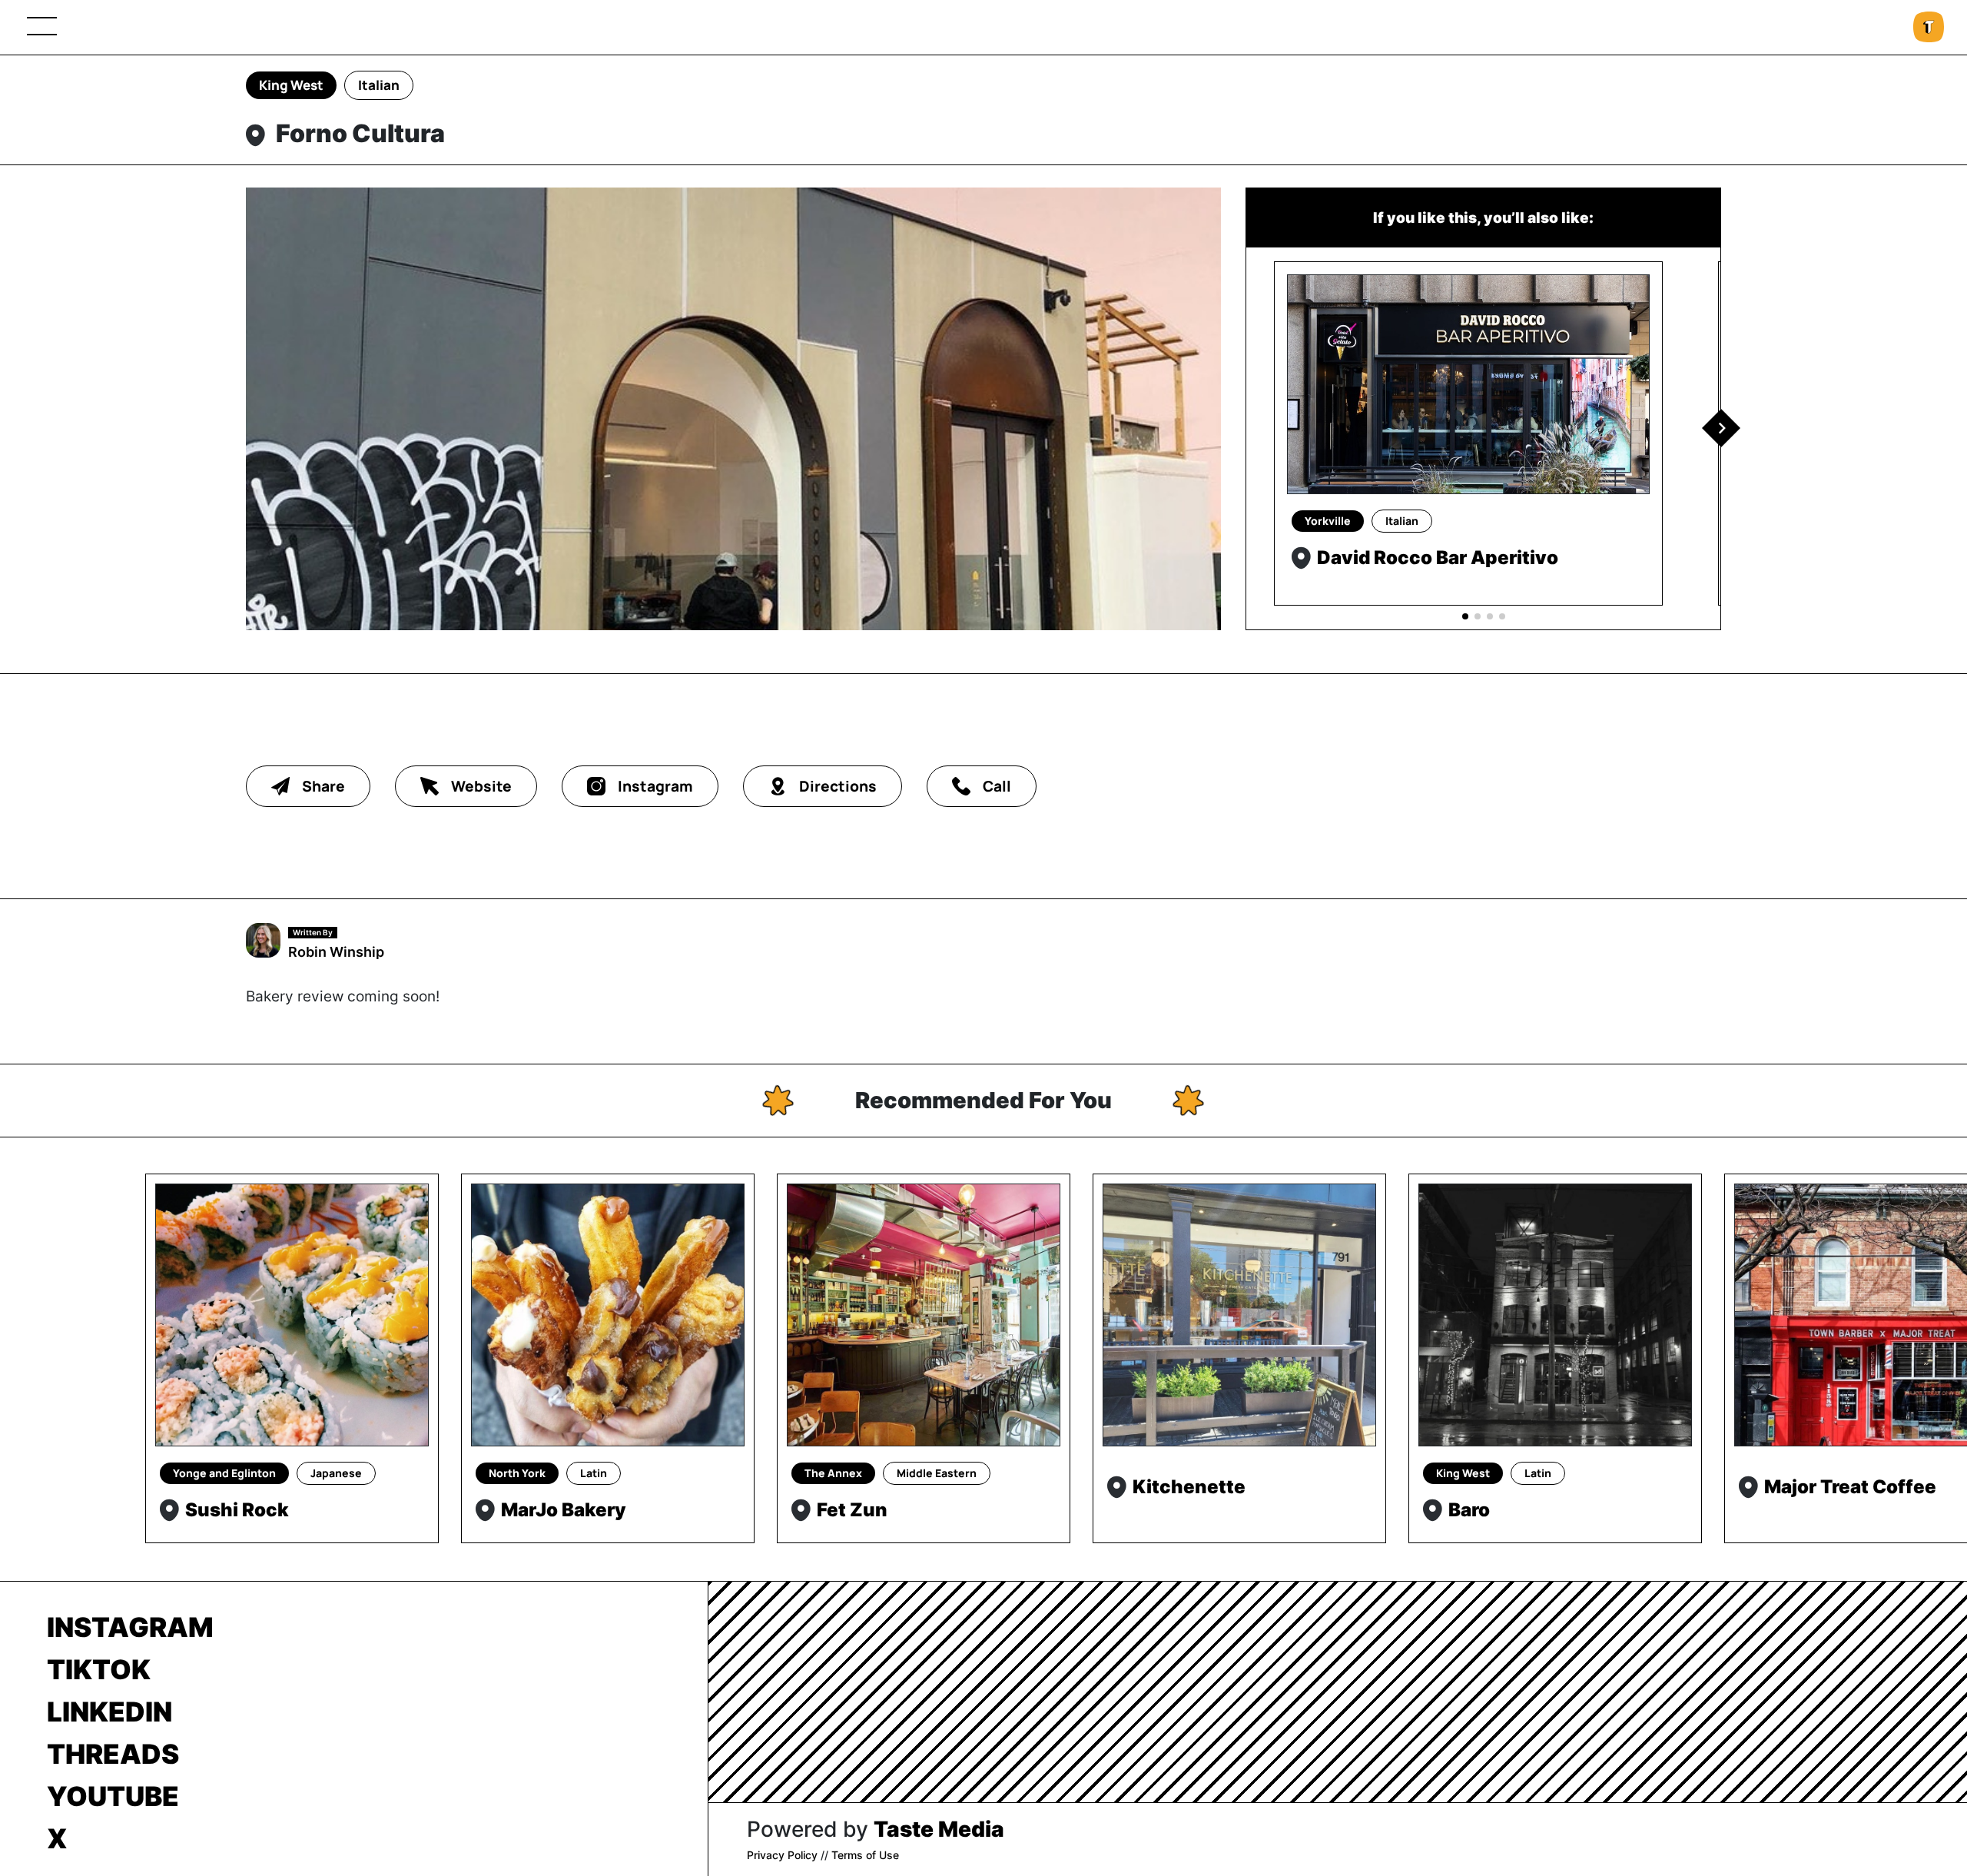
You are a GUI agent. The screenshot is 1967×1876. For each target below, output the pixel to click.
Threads (113, 1754)
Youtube (113, 1796)
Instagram (130, 1627)
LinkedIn (109, 1712)
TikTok (99, 1669)
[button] (1721, 428)
